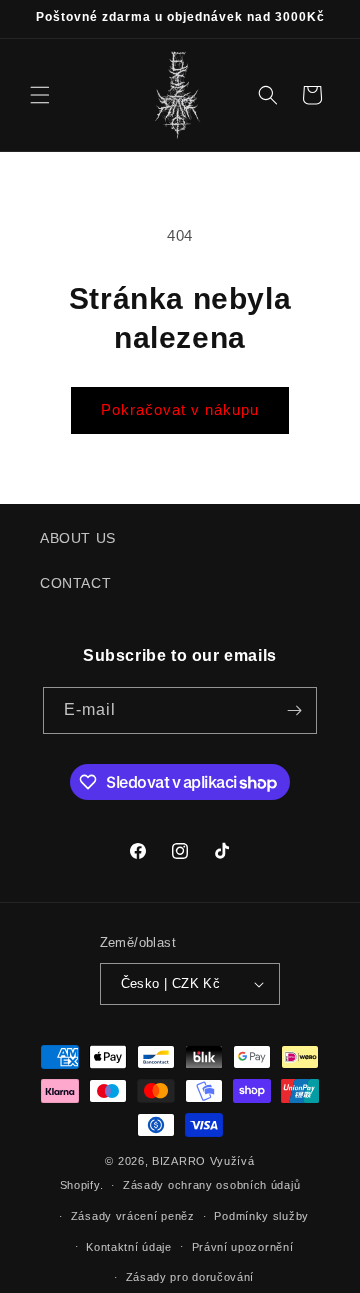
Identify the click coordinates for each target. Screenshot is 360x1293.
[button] (40, 95)
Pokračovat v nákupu (180, 409)
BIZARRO (179, 1161)
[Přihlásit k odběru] (294, 710)
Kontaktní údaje (129, 1247)
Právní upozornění (243, 1247)
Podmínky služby (261, 1216)
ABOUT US (78, 538)
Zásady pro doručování (190, 1277)
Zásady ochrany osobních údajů (211, 1185)
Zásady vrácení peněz (133, 1216)
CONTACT (75, 583)
